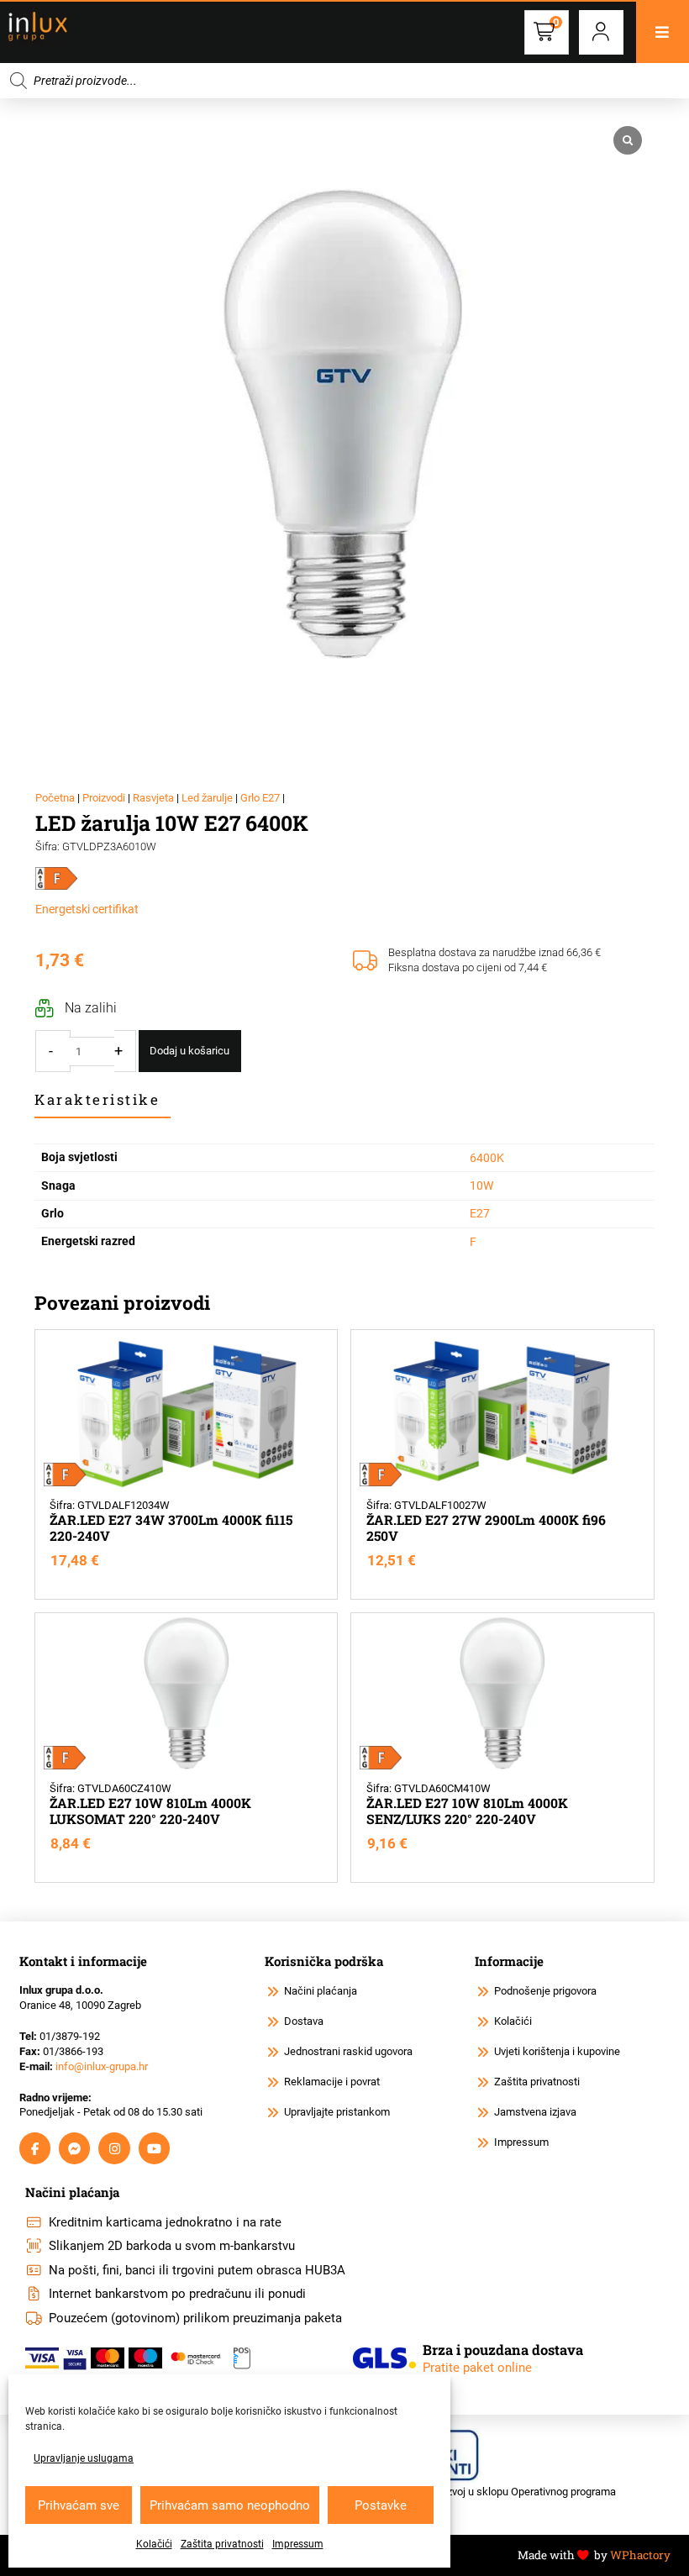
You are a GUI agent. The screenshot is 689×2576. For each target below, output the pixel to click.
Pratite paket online (477, 2368)
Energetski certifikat (87, 909)
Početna (55, 798)
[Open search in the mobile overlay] (344, 81)
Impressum (298, 2544)
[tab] (103, 1100)
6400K (487, 1158)
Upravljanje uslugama (84, 2458)
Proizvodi (104, 798)
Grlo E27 (260, 798)
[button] (601, 32)
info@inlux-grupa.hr (102, 2066)
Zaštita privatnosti (222, 2544)
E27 (480, 1213)
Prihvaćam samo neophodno (230, 2505)
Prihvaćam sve (79, 2505)
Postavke (381, 2505)
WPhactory (640, 2555)
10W (481, 1185)
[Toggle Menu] (663, 32)
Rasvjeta (153, 798)
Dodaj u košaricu (189, 1051)
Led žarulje (207, 798)
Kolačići (154, 2544)
